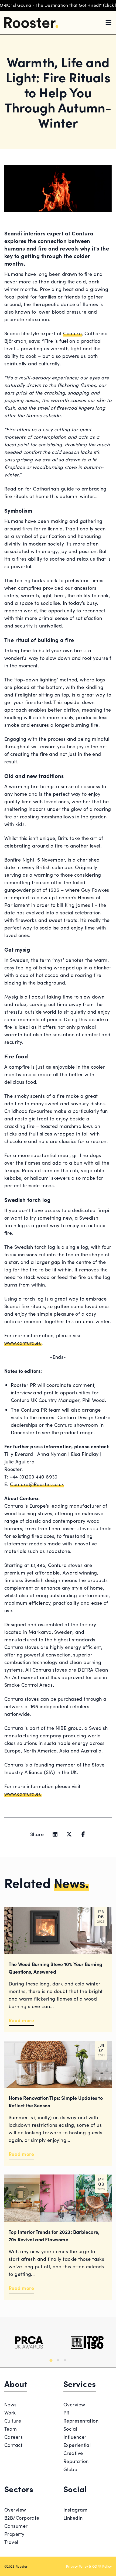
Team (11, 2429)
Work (10, 2412)
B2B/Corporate (22, 2518)
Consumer (16, 2526)
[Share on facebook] (83, 1834)
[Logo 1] (29, 2342)
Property (14, 2534)
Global (71, 2469)
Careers (13, 2437)
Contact (13, 2445)
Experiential (77, 2445)
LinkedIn (73, 2518)
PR (66, 2412)
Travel (11, 2542)
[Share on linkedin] (55, 1834)
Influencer (75, 2437)
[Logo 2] (87, 2342)
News (11, 2404)
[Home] (31, 23)
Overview (74, 2404)
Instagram (75, 2510)
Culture (13, 2421)
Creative (73, 2453)
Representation (81, 2421)
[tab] (51, 2360)
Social (70, 2429)
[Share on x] (69, 1834)
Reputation (76, 2461)
